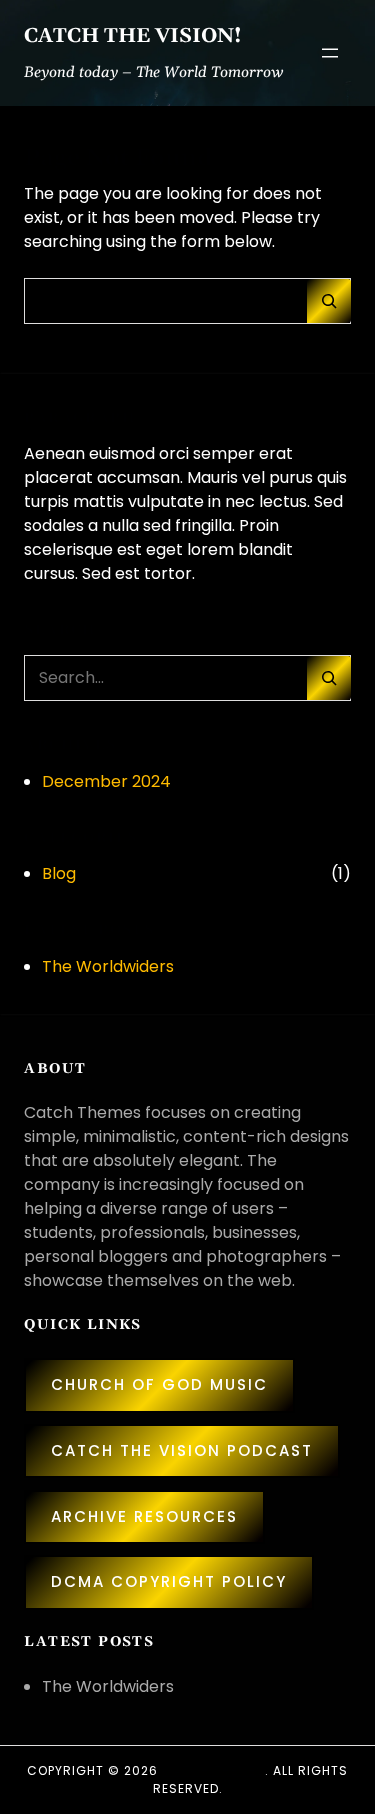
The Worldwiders (108, 966)
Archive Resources (144, 1516)
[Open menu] (330, 53)
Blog (59, 873)
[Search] (329, 301)
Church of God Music (159, 1384)
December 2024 (106, 781)
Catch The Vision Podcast (182, 1450)
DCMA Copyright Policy (169, 1581)
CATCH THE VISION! (133, 36)
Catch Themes (213, 1770)
